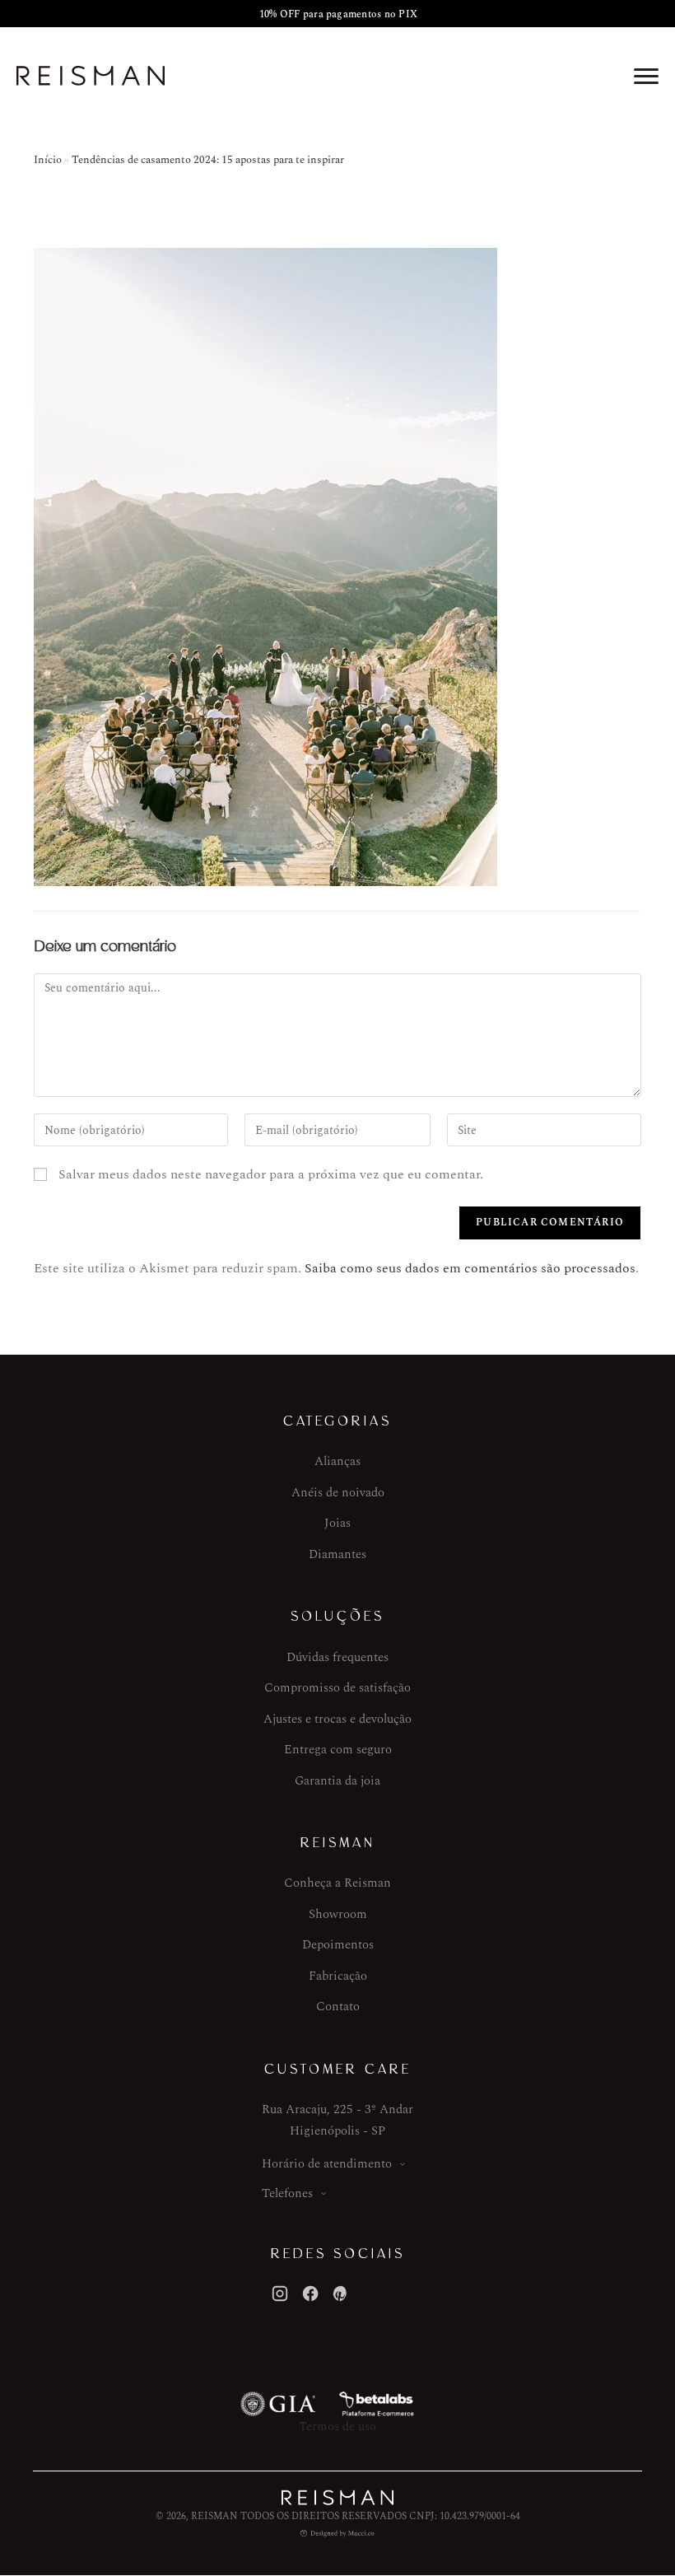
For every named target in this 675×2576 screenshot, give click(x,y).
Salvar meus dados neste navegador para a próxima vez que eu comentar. (271, 1174)
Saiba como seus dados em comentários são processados (470, 1268)
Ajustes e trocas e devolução (337, 1719)
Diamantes (337, 1554)
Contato (338, 2007)
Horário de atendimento (327, 2164)
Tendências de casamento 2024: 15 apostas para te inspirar (208, 160)
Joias (337, 1523)
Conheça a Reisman (337, 1883)
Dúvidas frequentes (337, 1657)
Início (48, 160)
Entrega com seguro (338, 1750)
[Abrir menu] (646, 76)
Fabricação (338, 1976)
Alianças (337, 1461)
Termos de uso (337, 2427)
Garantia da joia (337, 1781)
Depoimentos (338, 1945)
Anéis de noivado (338, 1493)
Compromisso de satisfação (337, 1688)
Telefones (287, 2193)
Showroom (338, 1914)
